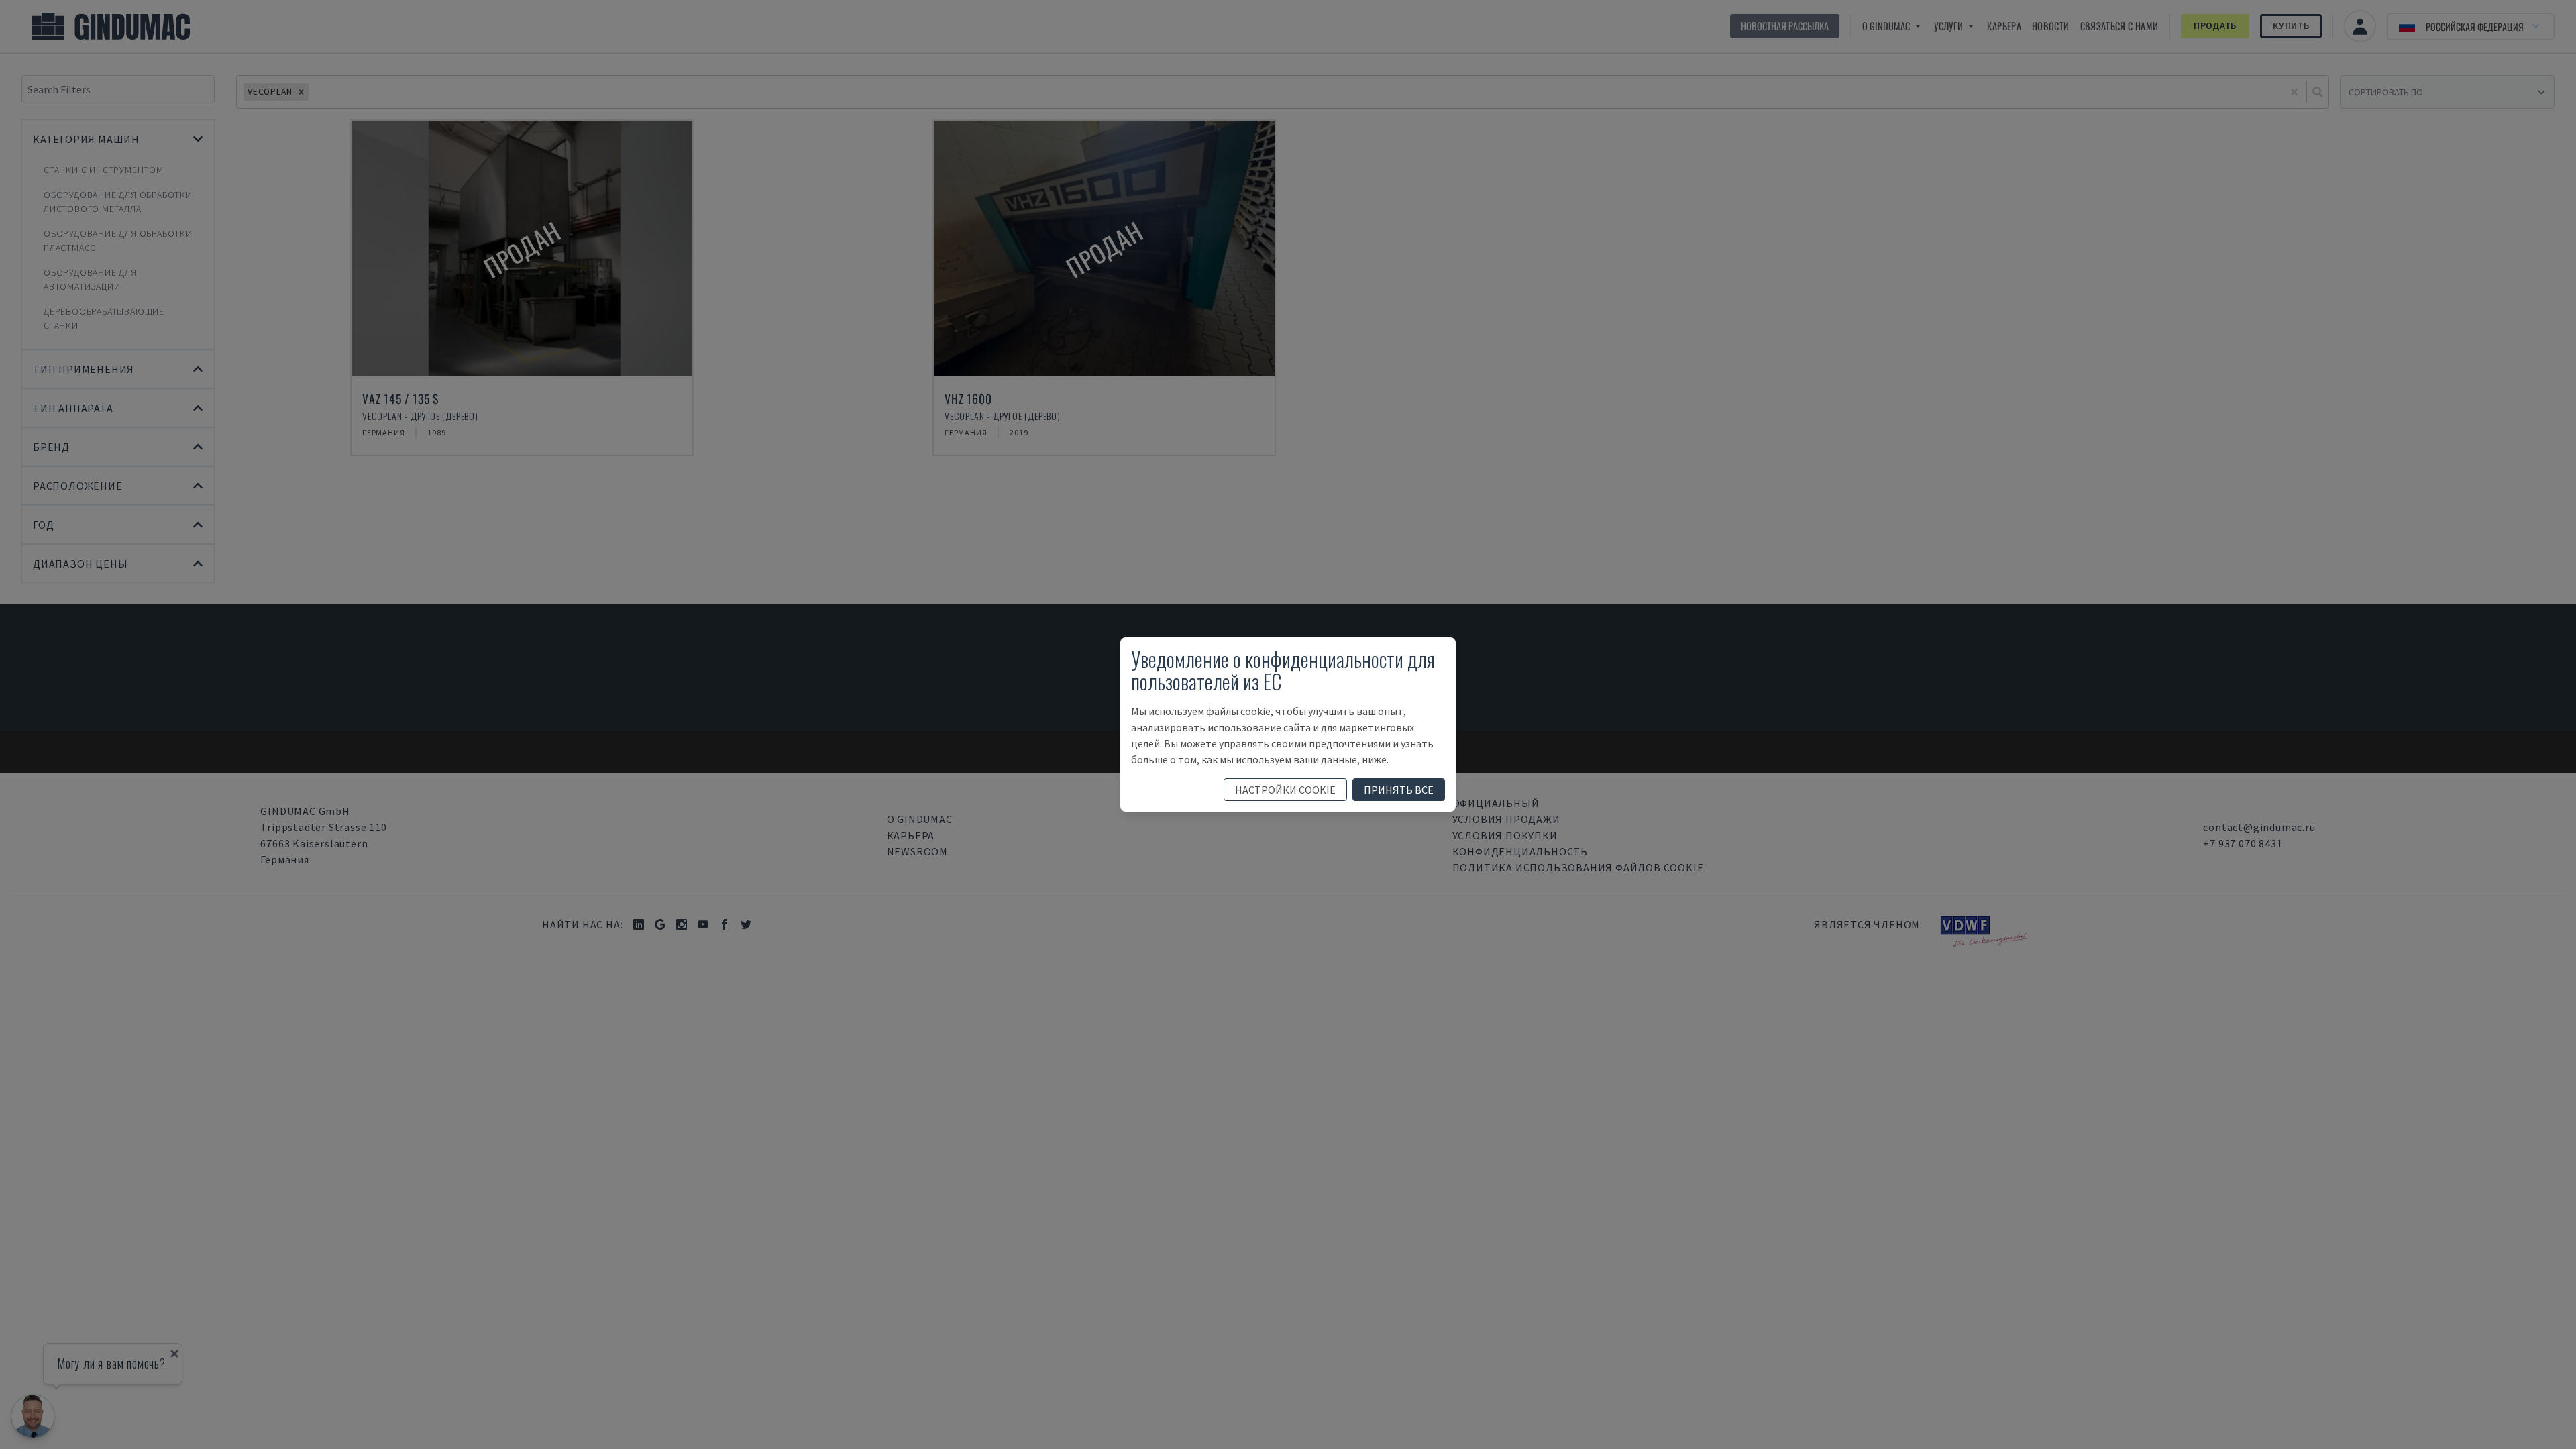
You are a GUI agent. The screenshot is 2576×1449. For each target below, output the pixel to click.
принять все (1399, 790)
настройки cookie (1285, 790)
